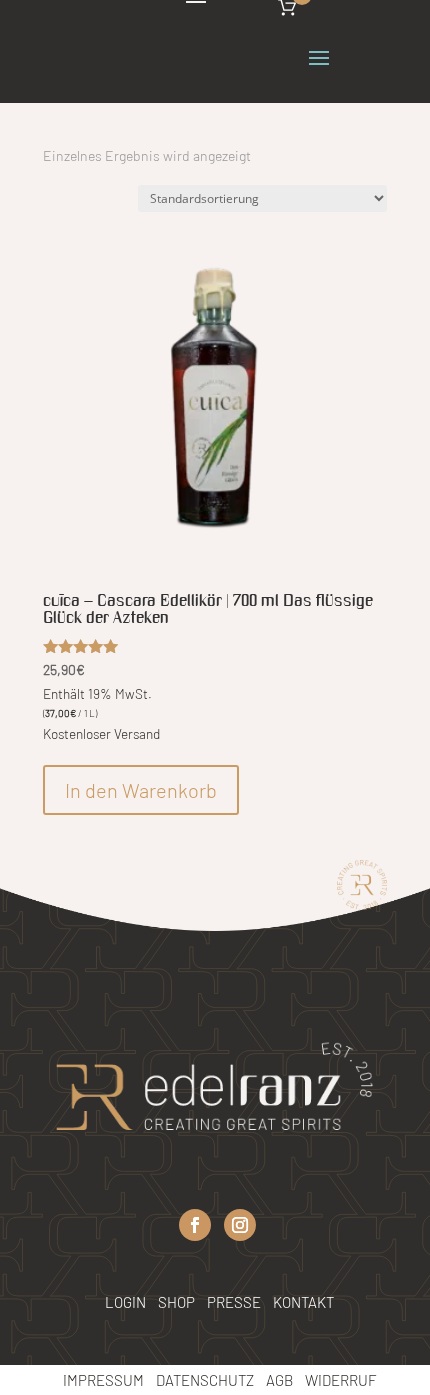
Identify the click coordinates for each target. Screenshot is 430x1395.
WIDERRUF (341, 1380)
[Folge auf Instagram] (240, 1225)
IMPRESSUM (103, 1380)
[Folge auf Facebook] (195, 1225)
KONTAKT (303, 1302)
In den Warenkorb (141, 790)
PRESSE (235, 1302)
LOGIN (125, 1302)
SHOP (176, 1302)
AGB (279, 1380)
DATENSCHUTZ (205, 1380)
